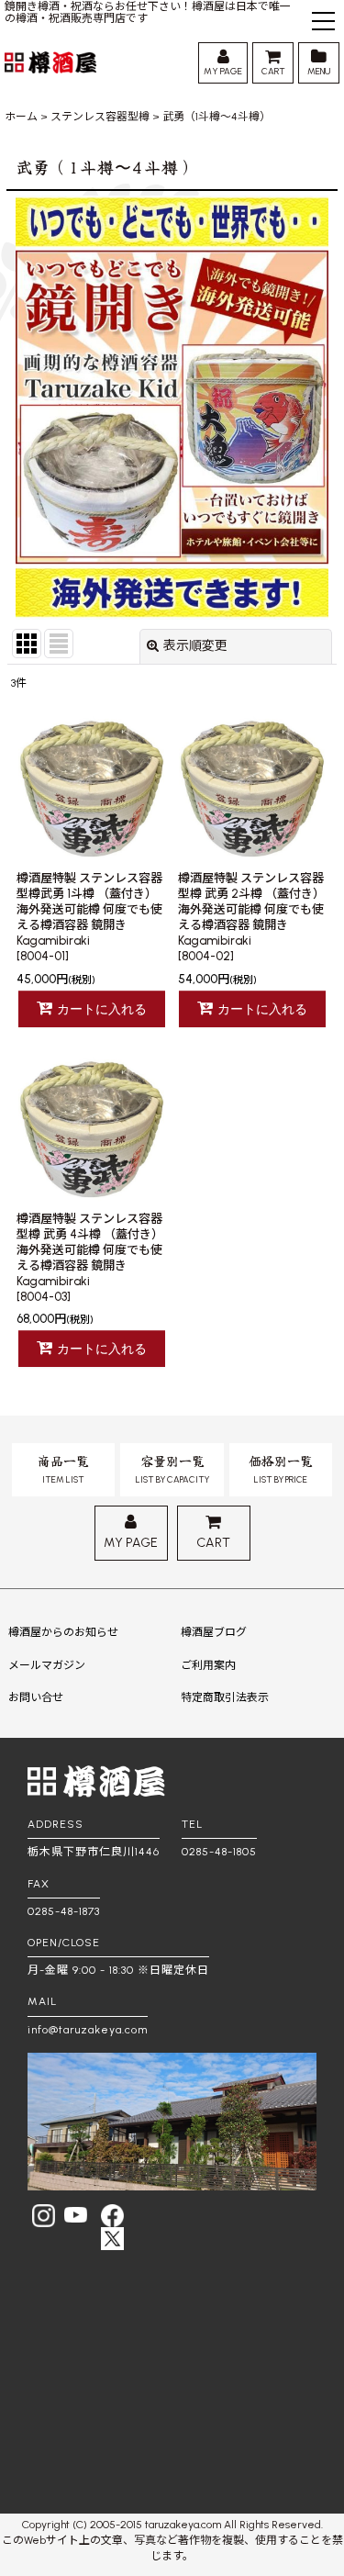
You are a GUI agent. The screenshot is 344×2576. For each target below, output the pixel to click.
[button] (323, 23)
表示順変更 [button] (195, 646)
